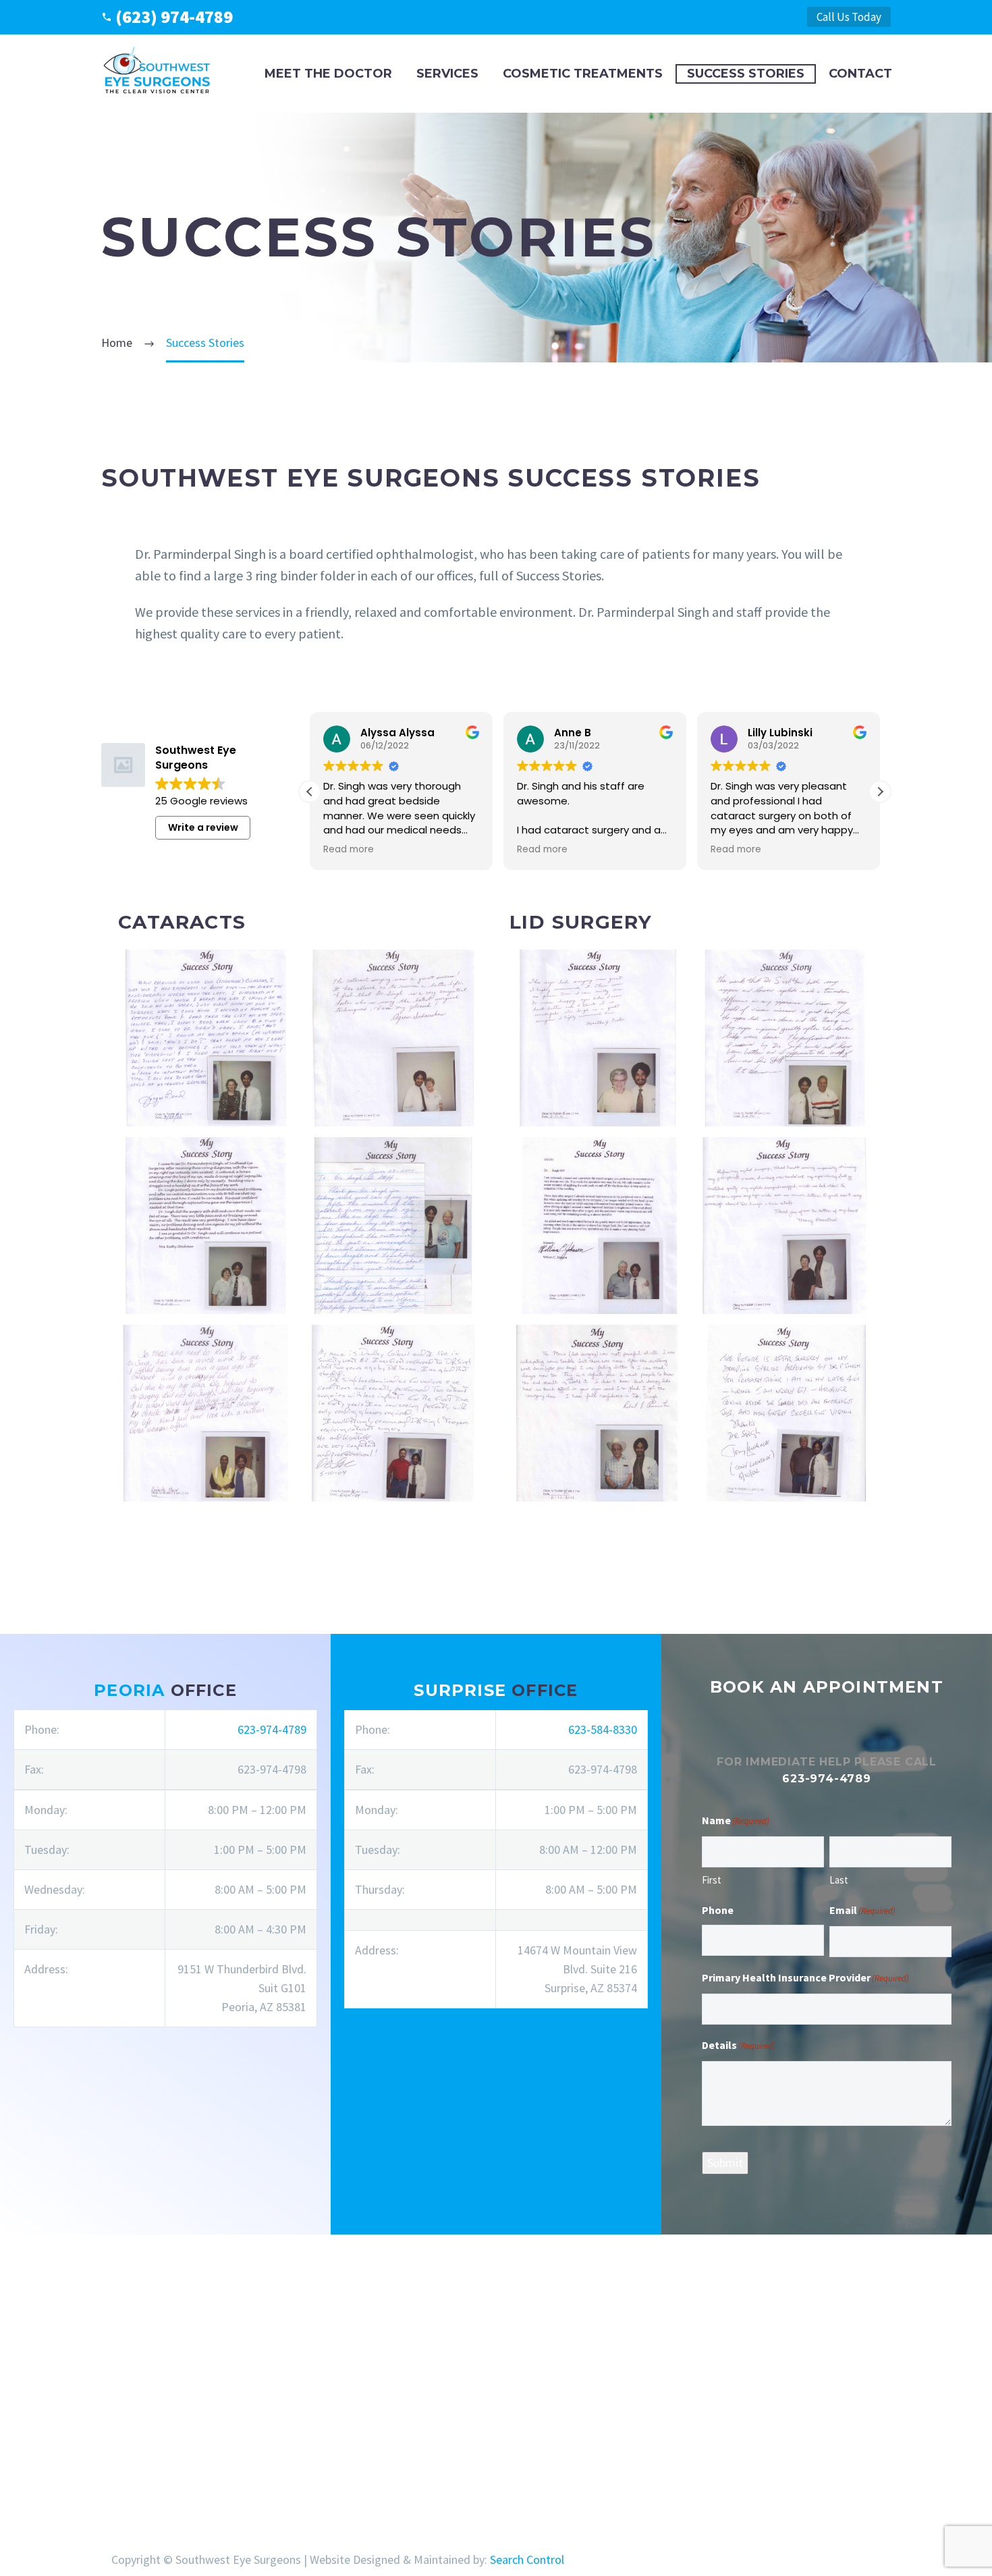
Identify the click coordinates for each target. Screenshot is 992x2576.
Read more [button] (349, 850)
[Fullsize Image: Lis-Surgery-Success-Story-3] (598, 1226)
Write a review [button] (203, 827)
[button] (880, 792)
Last (839, 1880)
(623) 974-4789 (174, 17)
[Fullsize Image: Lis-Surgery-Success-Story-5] (598, 1413)
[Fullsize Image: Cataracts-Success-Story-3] (206, 1226)
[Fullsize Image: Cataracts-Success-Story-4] (394, 1226)
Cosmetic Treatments (583, 74)
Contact (860, 74)
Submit (725, 2163)
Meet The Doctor (328, 74)
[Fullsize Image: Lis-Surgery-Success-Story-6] (786, 1413)
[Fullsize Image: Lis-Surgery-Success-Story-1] (598, 1038)
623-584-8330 (603, 1729)
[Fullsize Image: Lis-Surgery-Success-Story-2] (786, 1038)
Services (447, 74)
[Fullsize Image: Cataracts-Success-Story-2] (394, 1038)
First (712, 1880)
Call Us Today (849, 17)
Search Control (527, 2559)
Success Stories (746, 74)
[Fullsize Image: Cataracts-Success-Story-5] (206, 1413)
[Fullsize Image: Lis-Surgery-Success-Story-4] (786, 1226)
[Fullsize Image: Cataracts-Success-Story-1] (206, 1038)
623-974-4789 (272, 1729)
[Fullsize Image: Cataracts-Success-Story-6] (394, 1413)
